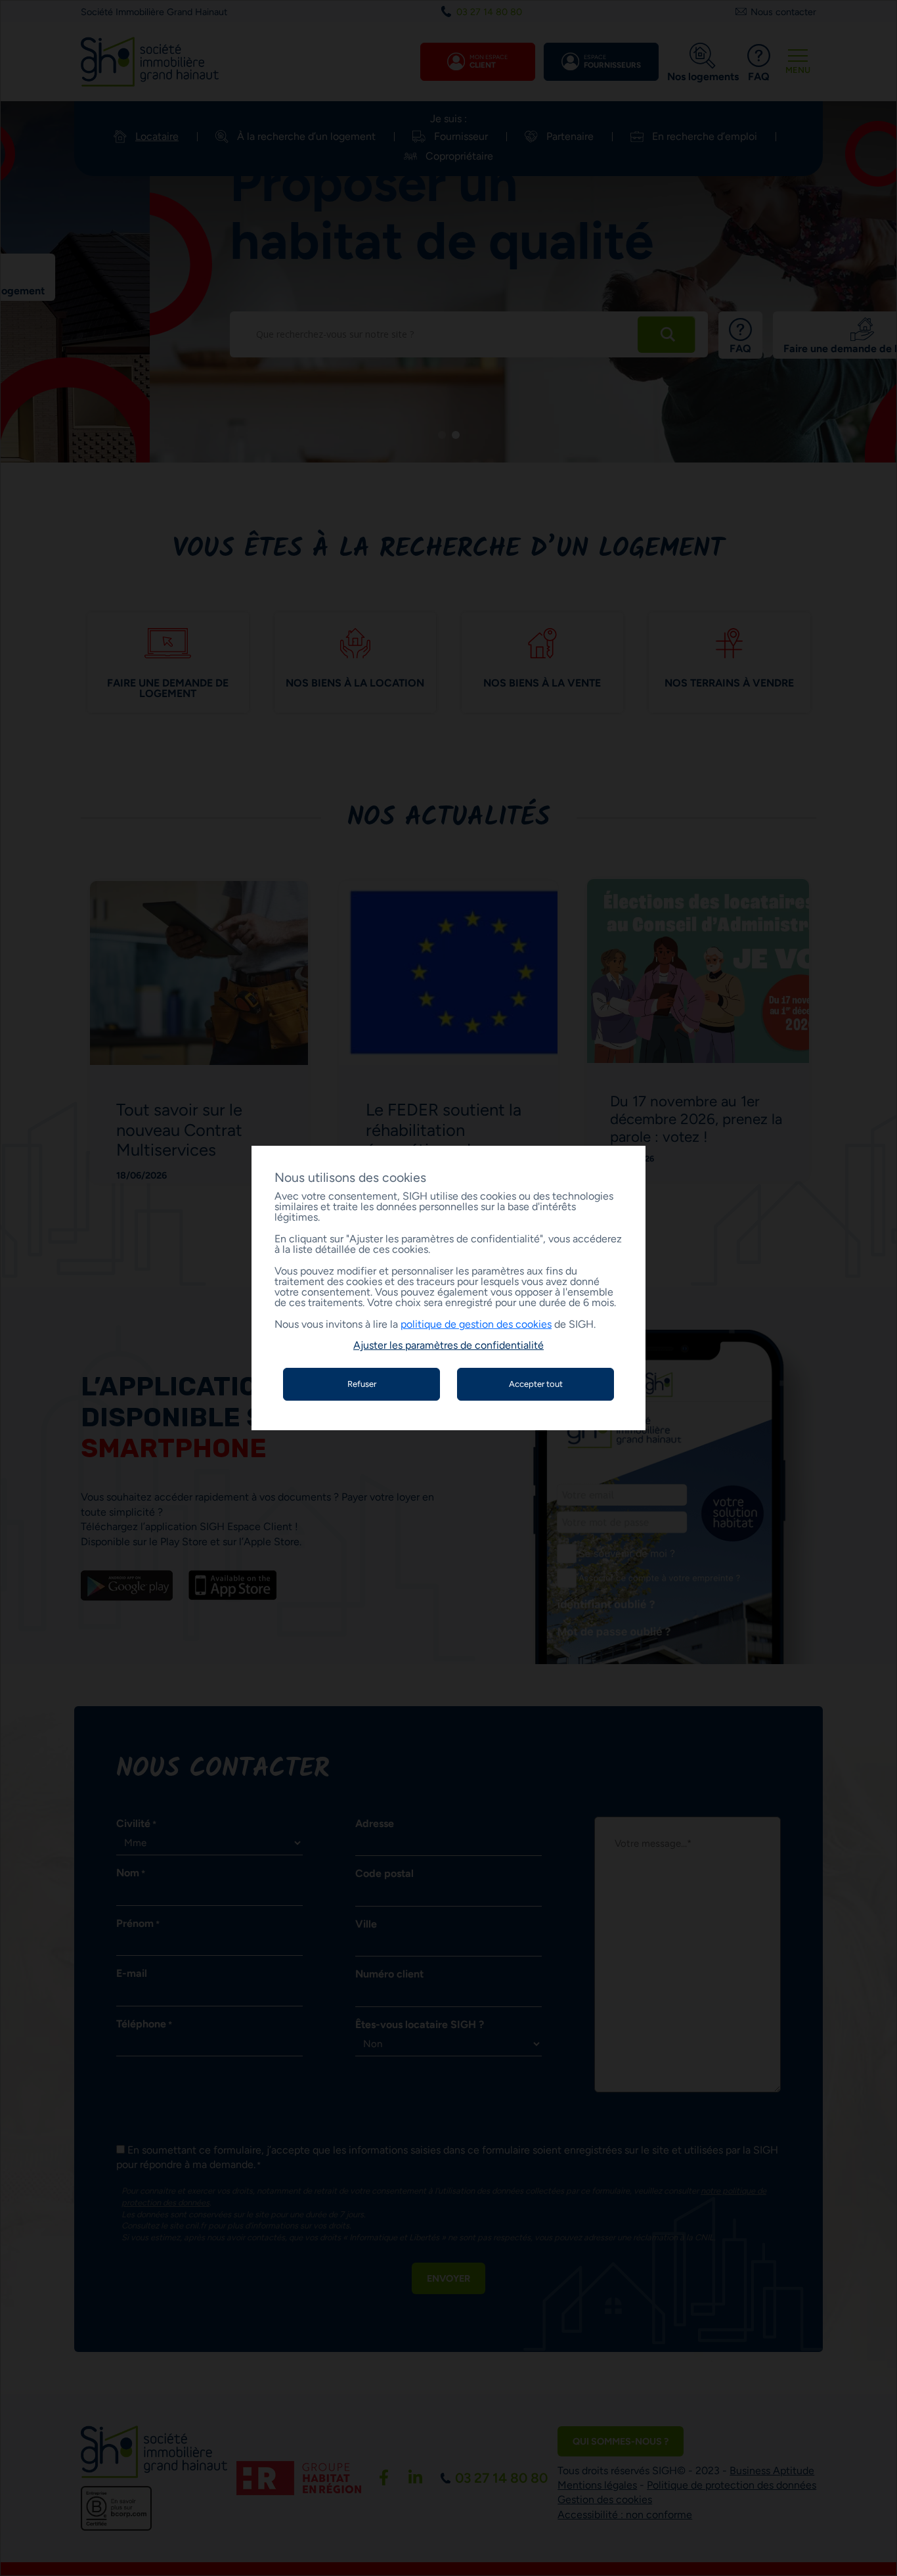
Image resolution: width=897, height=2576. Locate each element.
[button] (448, 1345)
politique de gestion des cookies (476, 1324)
